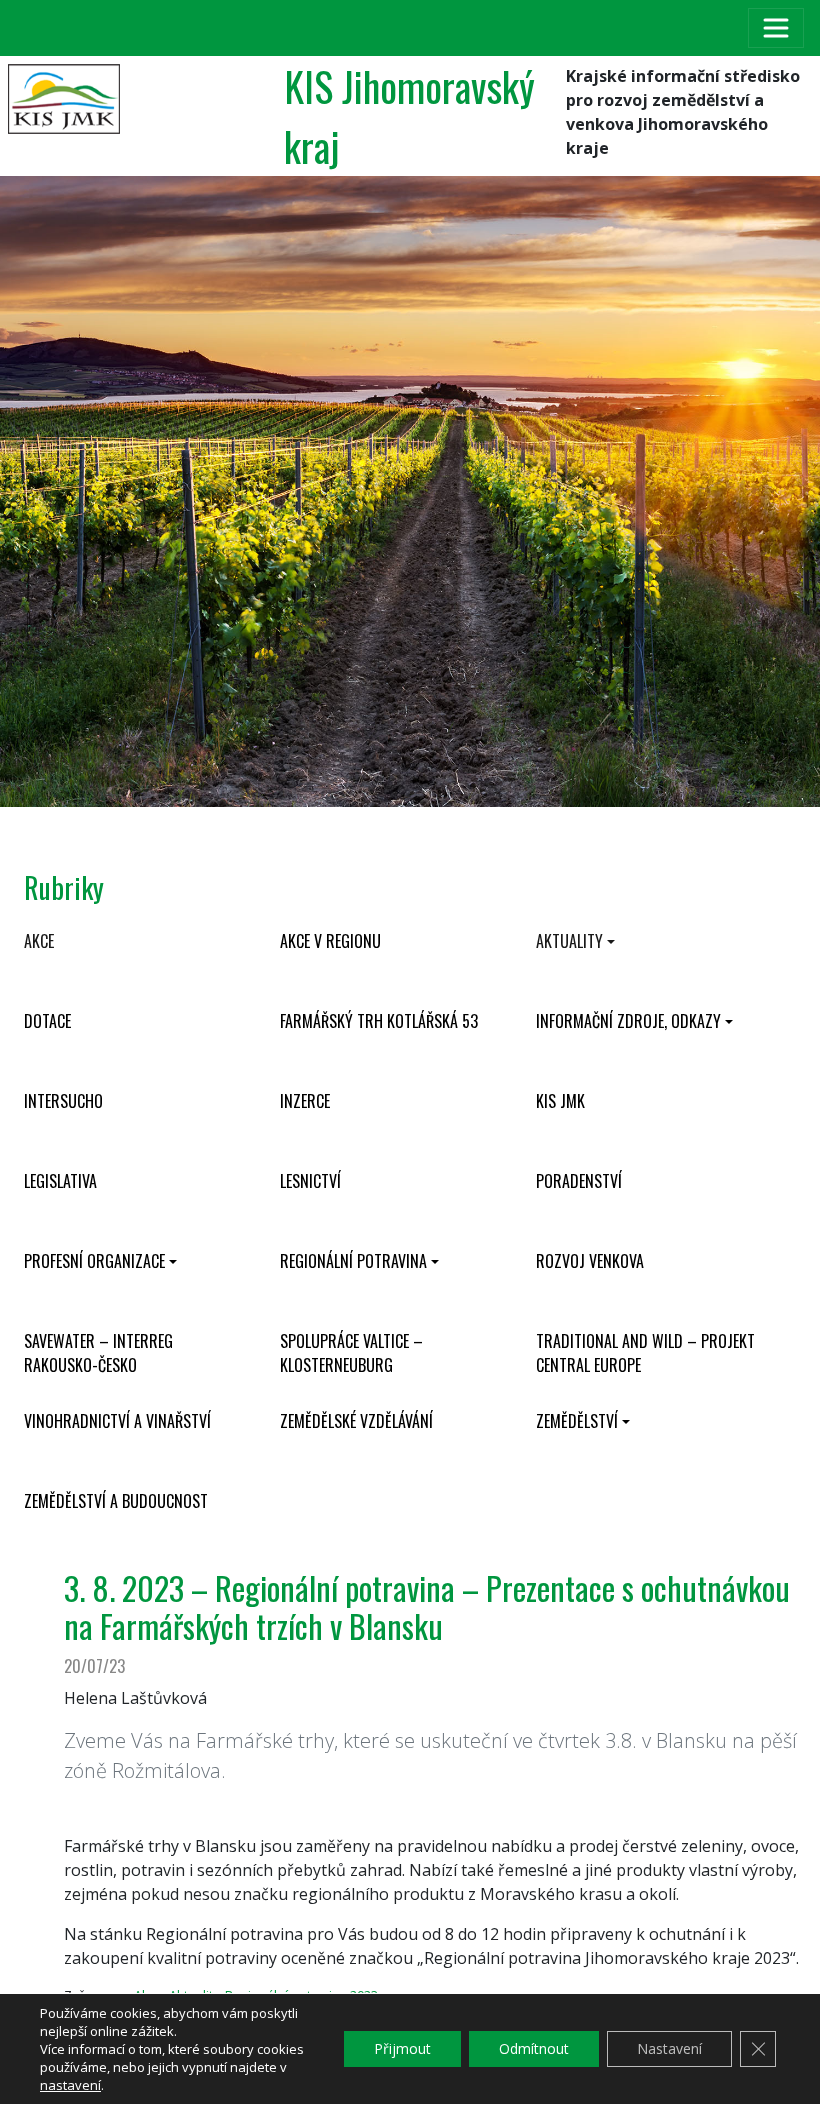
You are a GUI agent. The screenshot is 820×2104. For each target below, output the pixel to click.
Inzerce (305, 1101)
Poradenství (579, 1181)
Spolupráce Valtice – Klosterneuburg (351, 1353)
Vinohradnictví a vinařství (117, 1421)
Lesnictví (310, 1181)
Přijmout (402, 2048)
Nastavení (669, 2048)
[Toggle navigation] (776, 28)
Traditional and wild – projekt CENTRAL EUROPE (645, 1353)
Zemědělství (577, 1421)
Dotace (47, 1021)
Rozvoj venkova (590, 1261)
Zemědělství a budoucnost (116, 1501)
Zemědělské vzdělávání (356, 1421)
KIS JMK (560, 1101)
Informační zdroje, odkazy (628, 1021)
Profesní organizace (94, 1261)
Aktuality (569, 941)
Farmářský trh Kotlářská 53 (379, 1021)
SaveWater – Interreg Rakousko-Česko (98, 1353)
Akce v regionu (330, 941)
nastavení (70, 2085)
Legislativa (60, 1181)
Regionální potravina (353, 1261)
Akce (39, 941)
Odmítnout (534, 2048)
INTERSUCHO (63, 1101)
